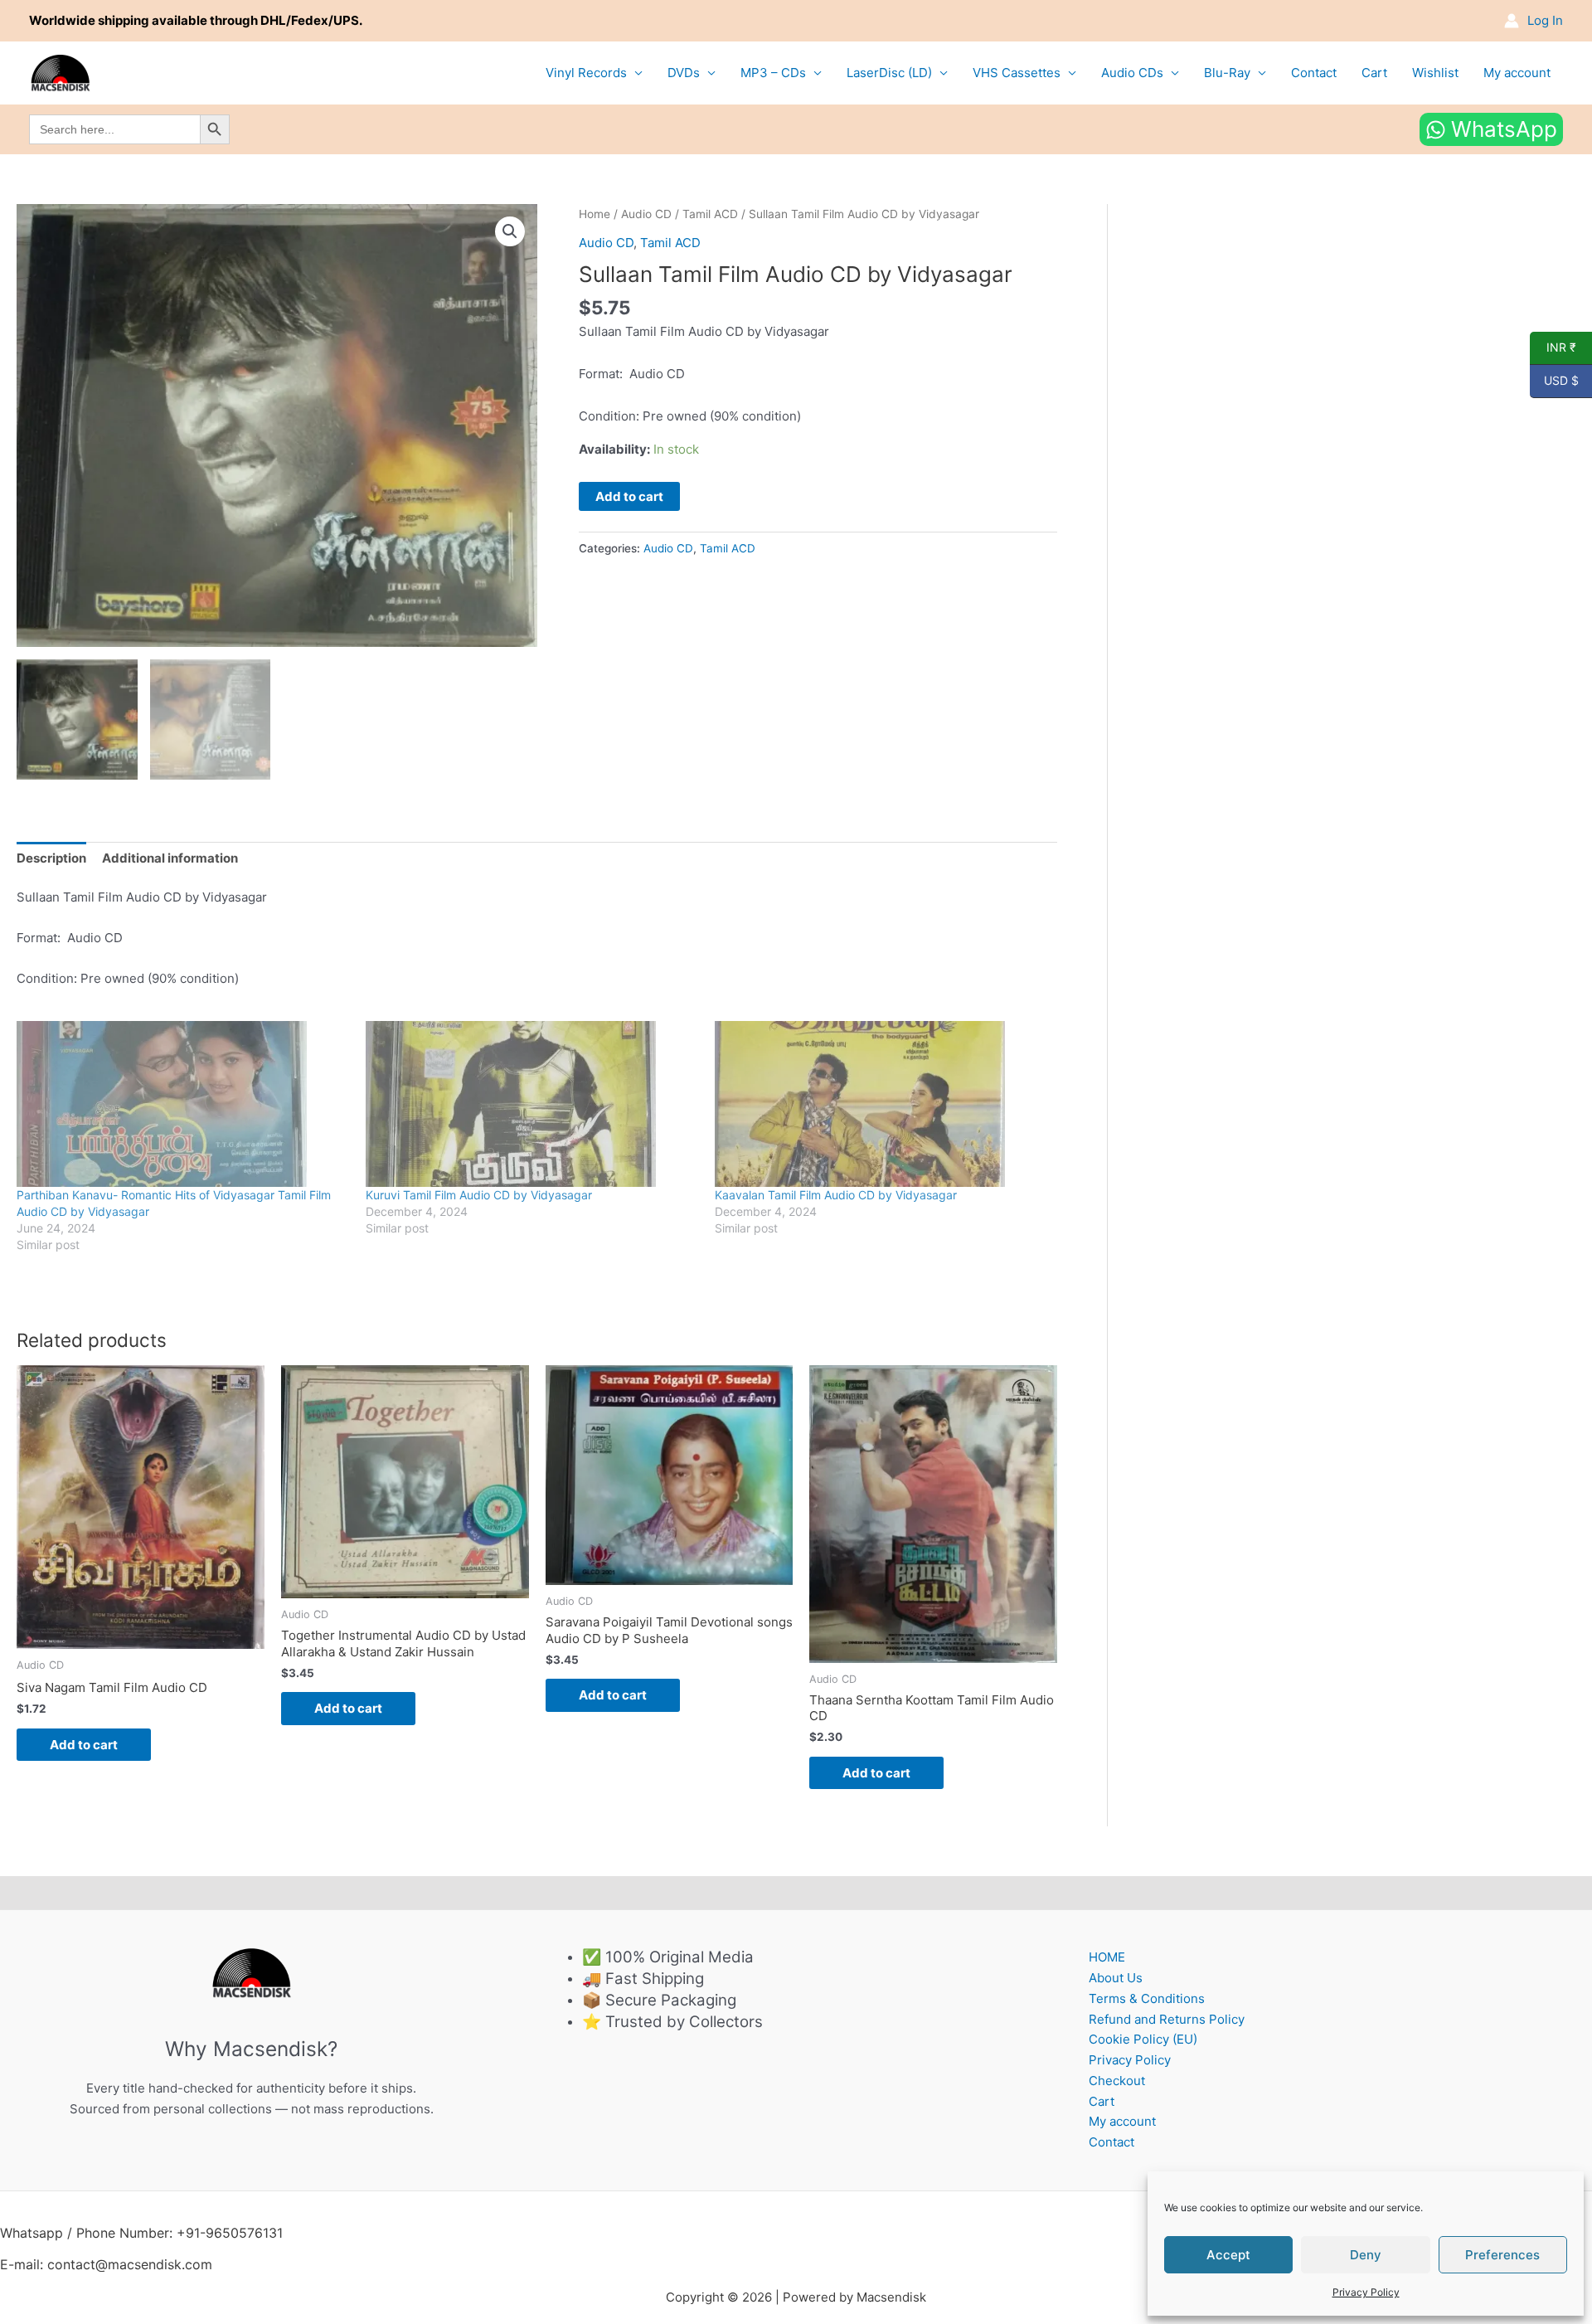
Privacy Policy (1366, 2292)
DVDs (684, 73)
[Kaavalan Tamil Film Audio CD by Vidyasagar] (881, 1104)
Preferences (1502, 2255)
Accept (1228, 2255)
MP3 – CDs (773, 73)
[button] (510, 231)
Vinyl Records (586, 73)
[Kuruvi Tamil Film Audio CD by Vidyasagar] (532, 1104)
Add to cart (629, 496)
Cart (1374, 73)
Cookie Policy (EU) (1143, 2039)
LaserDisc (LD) (889, 73)
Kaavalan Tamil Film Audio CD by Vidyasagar (836, 1195)
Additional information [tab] (170, 858)
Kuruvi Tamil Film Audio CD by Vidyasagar (479, 1195)
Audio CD (646, 214)
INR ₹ (1553, 348)
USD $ (1554, 381)
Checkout (1117, 2081)
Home (595, 214)
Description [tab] (51, 858)
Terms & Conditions (1147, 1998)
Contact (1314, 73)
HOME (1107, 1957)
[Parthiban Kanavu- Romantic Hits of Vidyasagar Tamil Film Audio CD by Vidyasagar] (183, 1104)
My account (1517, 73)
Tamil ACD (710, 214)
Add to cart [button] (84, 1745)
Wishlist (1435, 73)
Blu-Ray (1227, 73)
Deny (1366, 2255)
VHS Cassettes (1017, 73)
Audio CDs (1132, 73)
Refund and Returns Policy (1167, 2019)
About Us (1116, 1978)
